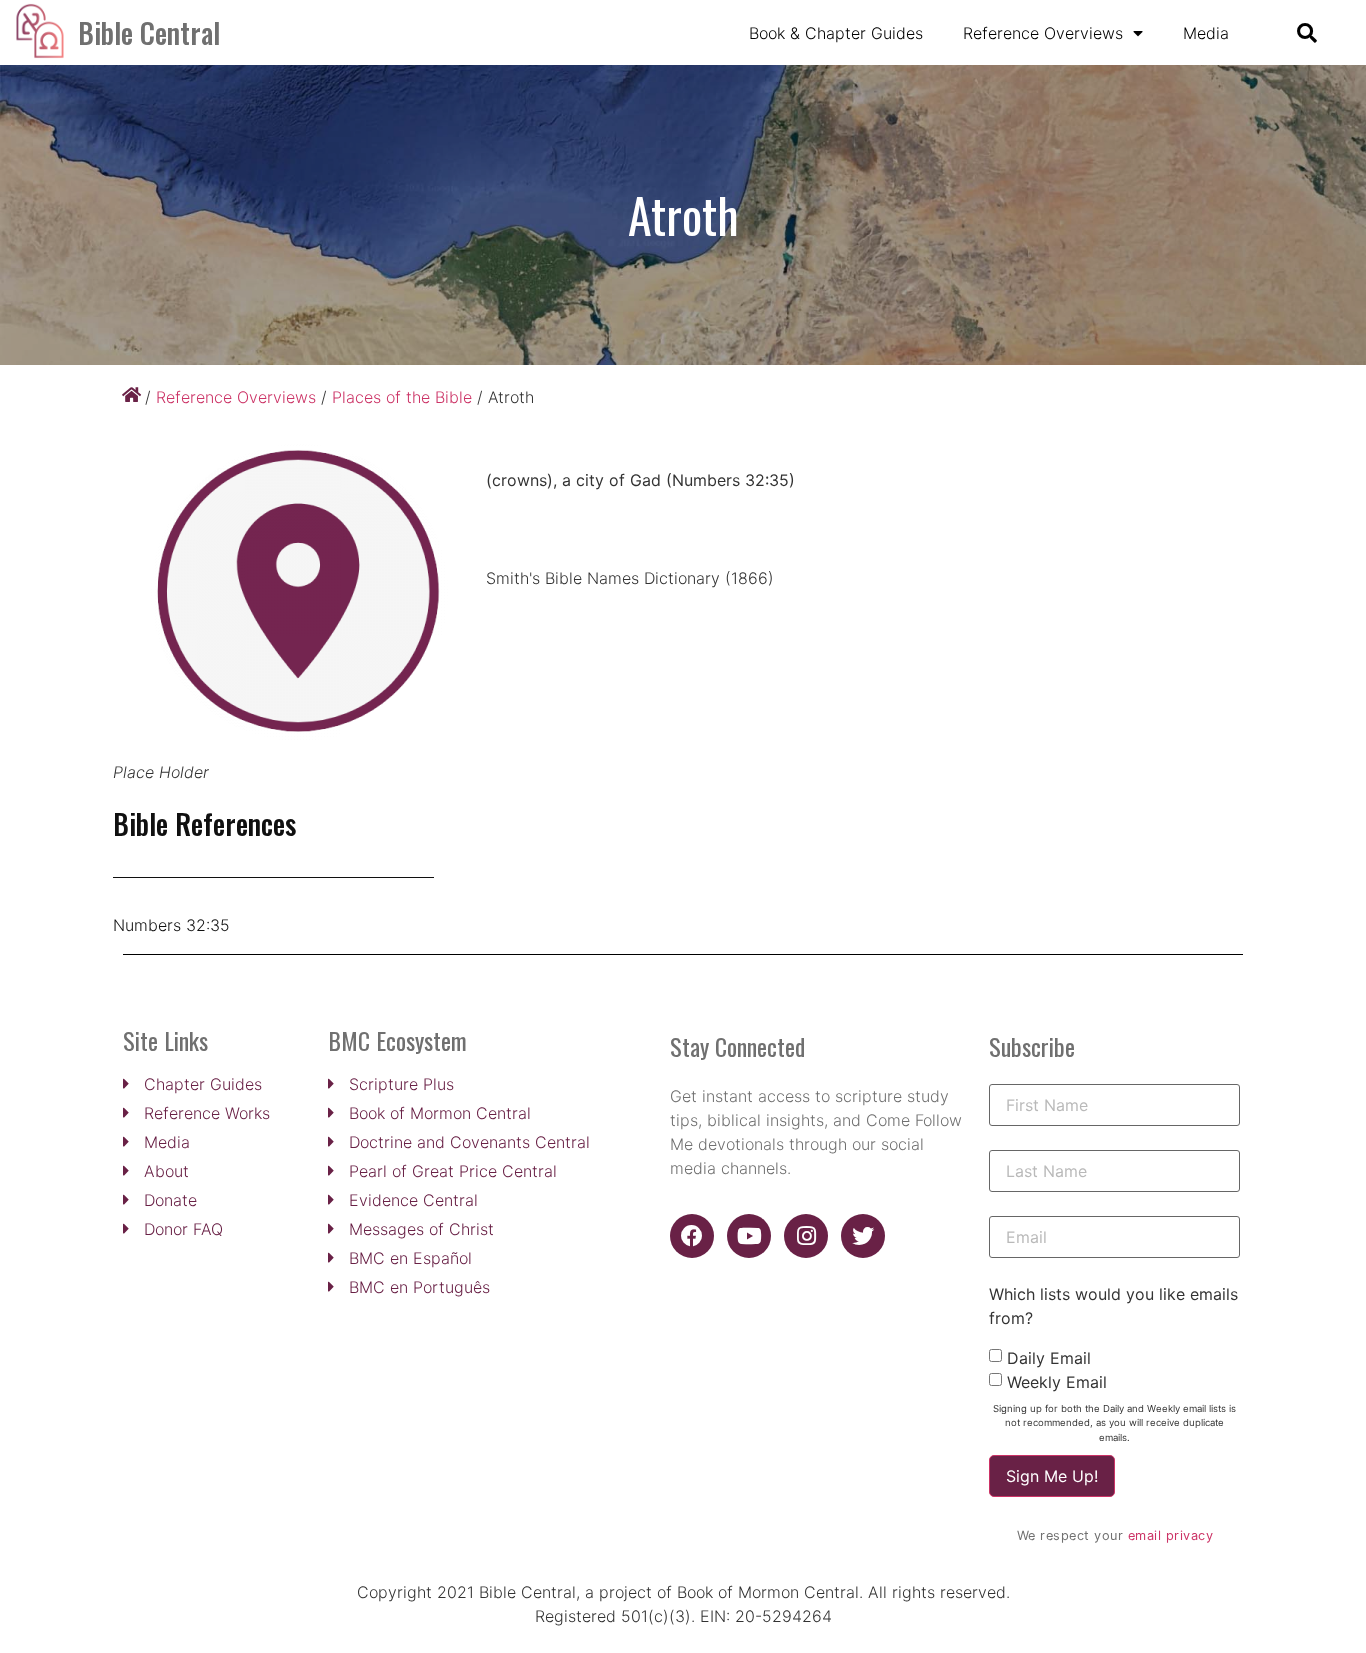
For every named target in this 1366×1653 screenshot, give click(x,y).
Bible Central (149, 32)
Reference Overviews (1043, 33)
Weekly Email (1057, 1382)
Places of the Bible (402, 397)
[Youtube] (749, 1236)
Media (1206, 33)
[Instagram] (806, 1236)
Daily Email (1049, 1358)
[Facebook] (692, 1236)
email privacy (1171, 1535)
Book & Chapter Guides (836, 33)
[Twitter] (863, 1236)
